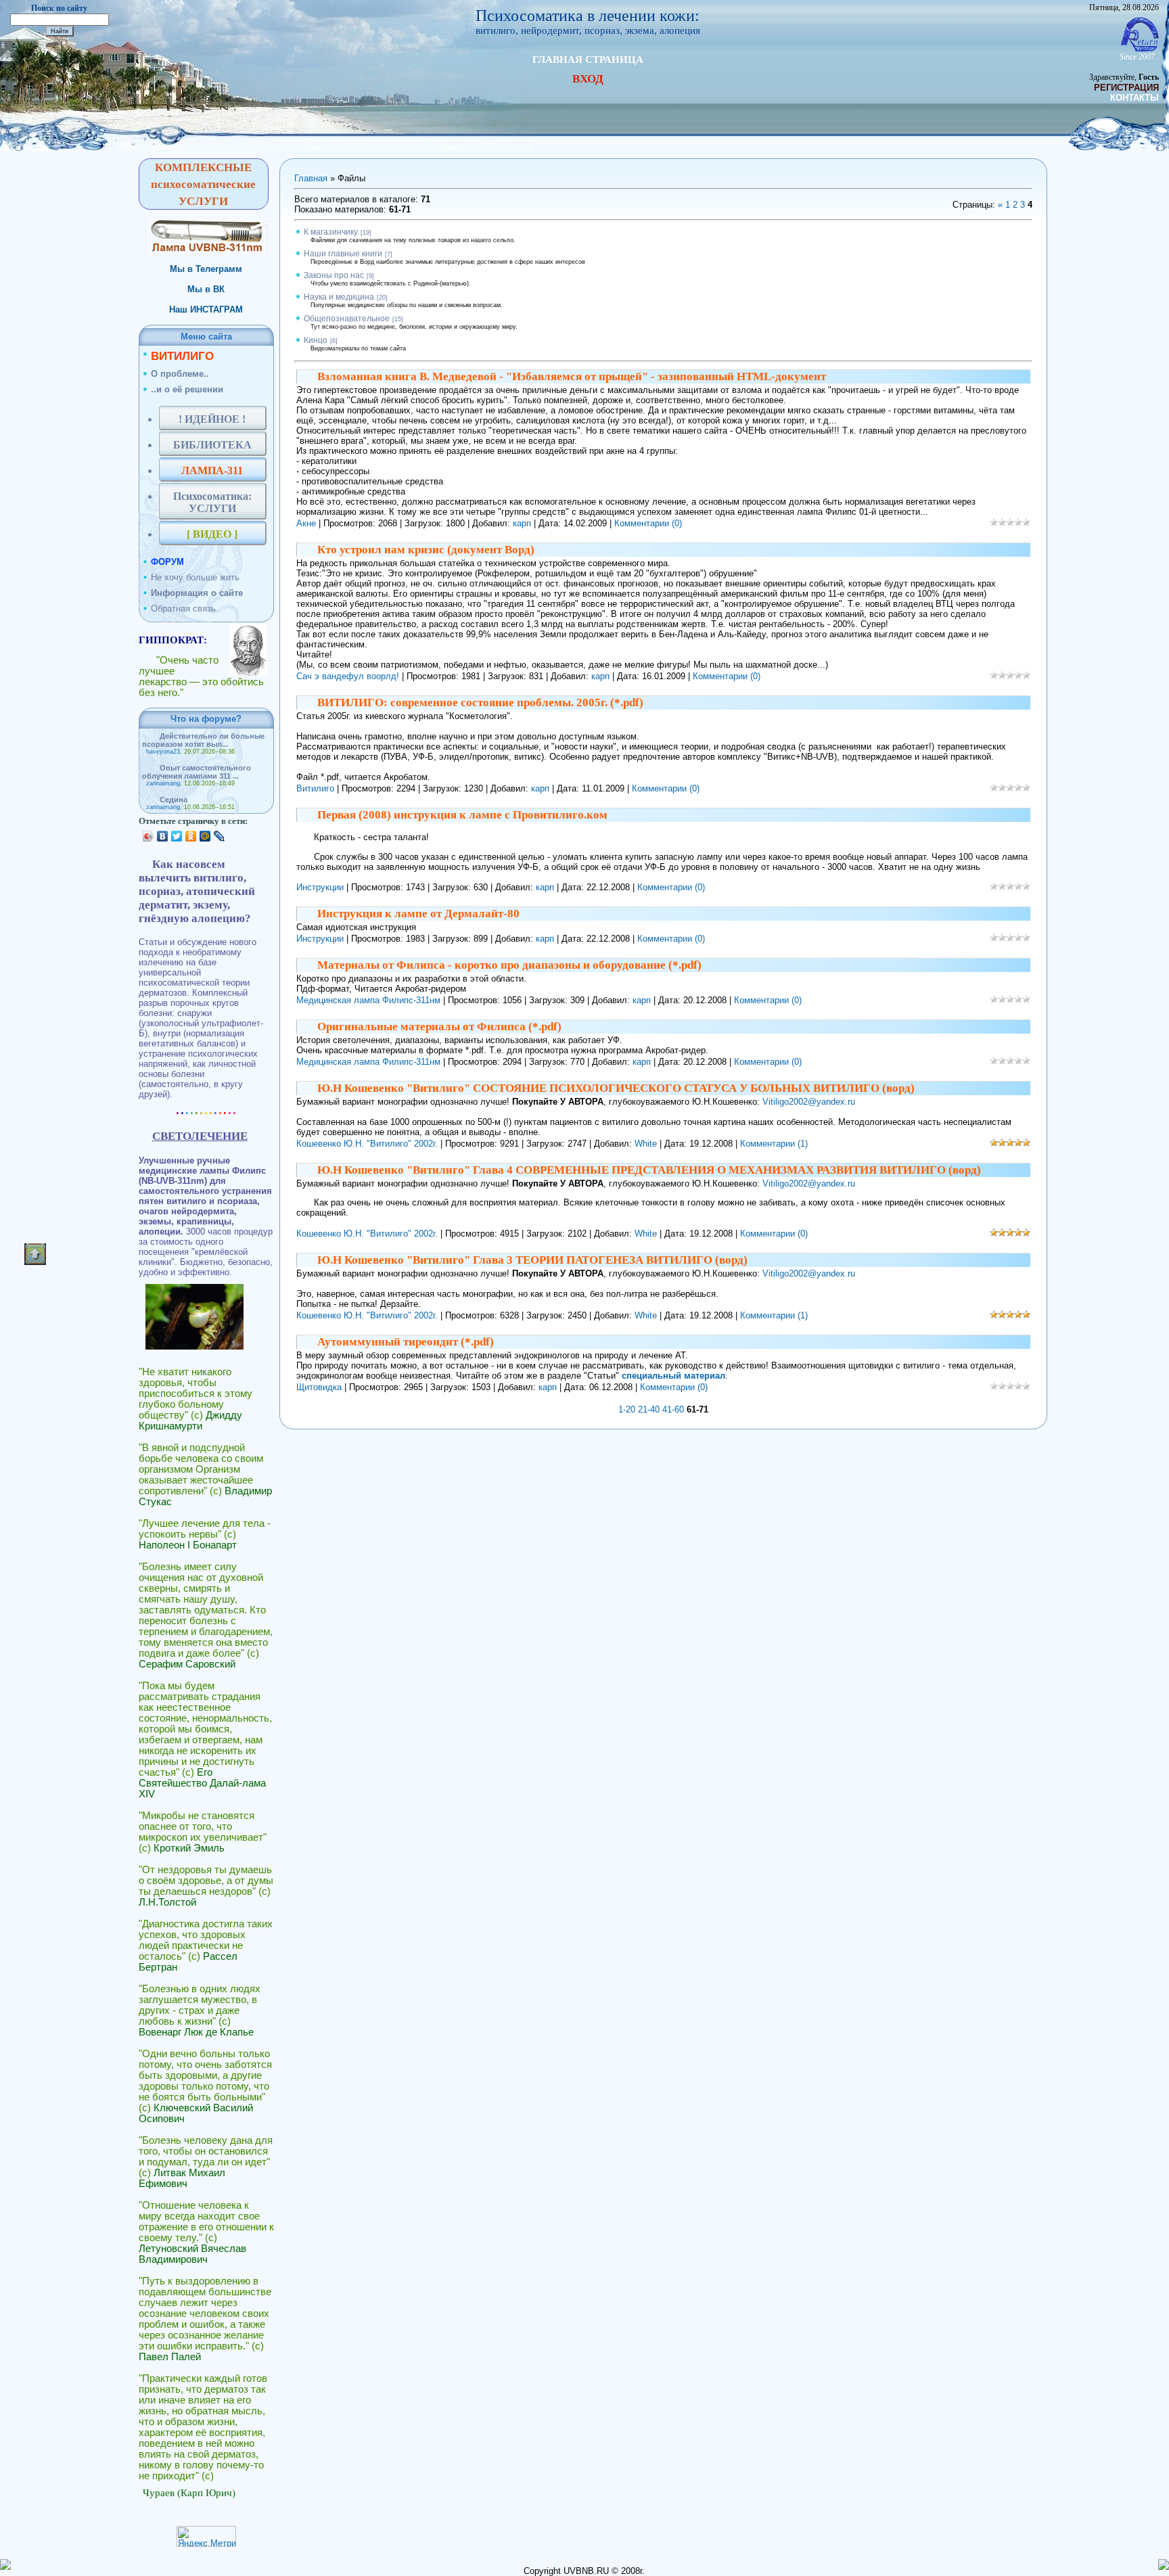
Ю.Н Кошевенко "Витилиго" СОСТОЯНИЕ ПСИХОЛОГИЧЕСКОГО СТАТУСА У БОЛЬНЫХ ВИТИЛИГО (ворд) (616, 1088)
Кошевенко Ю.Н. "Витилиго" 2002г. (367, 1144)
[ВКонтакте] (163, 836)
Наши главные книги (343, 254)
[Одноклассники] (191, 836)
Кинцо (316, 340)
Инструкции (320, 887)
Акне (306, 523)
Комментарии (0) (648, 523)
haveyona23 (163, 752)
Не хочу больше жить (195, 577)
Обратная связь (183, 608)
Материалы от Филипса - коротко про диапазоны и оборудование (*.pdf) (509, 965)
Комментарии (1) (774, 1144)
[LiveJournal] (220, 836)
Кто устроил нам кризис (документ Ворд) (426, 550)
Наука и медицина (339, 297)
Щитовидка (319, 1387)
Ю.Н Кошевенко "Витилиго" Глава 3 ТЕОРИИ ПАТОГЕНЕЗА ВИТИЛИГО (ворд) (532, 1260)
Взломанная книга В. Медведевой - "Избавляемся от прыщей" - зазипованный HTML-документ (572, 376)
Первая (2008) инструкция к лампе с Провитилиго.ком (462, 815)
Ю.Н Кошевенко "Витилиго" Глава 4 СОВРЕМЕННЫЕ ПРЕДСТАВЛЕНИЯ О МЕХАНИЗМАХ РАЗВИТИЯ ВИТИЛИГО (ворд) (649, 1170)
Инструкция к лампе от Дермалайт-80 (418, 914)
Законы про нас (334, 275)
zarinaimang (163, 783)
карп (522, 523)
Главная (311, 178)
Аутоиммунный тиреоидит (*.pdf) (406, 1342)
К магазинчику (331, 232)
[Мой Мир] (205, 836)
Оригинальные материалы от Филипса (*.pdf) (439, 1027)
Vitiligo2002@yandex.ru (809, 1102)
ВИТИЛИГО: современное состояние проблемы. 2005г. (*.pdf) (480, 703)
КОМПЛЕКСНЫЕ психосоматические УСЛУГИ (203, 184)
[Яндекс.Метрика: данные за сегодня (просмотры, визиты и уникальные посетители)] (206, 2536)
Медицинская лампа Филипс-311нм (368, 1000)
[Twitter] (177, 836)
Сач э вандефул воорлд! (348, 676)
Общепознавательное (347, 319)
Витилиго (315, 788)
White (646, 1144)
